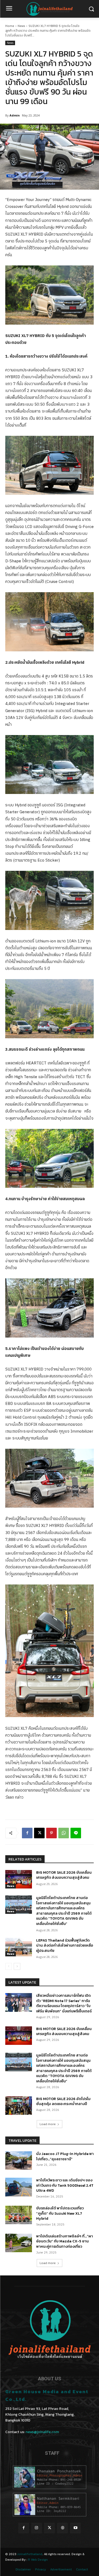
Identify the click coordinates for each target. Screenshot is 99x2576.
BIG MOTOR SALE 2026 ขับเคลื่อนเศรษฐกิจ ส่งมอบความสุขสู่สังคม (64, 1875)
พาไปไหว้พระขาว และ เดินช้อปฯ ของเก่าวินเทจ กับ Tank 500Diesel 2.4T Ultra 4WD (65, 2185)
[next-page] (17, 1966)
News (21, 26)
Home (10, 26)
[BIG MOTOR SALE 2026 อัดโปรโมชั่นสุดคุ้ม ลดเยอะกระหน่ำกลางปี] (19, 2106)
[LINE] (76, 1833)
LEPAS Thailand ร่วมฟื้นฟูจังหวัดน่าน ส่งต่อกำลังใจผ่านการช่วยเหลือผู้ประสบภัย (65, 1946)
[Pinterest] (51, 1833)
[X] (39, 1833)
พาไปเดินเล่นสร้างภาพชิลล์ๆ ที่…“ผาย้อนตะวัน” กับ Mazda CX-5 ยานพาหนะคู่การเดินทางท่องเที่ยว (65, 2241)
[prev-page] (9, 1966)
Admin (15, 115)
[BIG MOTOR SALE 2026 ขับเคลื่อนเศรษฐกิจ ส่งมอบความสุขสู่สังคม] (19, 1879)
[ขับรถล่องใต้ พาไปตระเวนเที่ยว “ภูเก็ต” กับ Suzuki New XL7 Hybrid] (19, 2215)
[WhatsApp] (64, 1833)
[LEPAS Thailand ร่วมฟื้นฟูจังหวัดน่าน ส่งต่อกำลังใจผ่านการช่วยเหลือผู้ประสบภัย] (19, 1947)
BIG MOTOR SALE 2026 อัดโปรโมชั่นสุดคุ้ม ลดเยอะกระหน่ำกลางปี (63, 2102)
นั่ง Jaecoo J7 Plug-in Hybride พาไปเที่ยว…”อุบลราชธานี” (65, 2156)
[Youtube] (75, 2528)
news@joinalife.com (42, 2432)
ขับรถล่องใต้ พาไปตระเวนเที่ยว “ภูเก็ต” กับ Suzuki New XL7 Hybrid (60, 2213)
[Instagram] (37, 2528)
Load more (48, 2124)
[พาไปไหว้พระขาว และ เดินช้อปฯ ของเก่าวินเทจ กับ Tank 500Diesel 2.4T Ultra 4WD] (19, 2187)
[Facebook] (27, 1833)
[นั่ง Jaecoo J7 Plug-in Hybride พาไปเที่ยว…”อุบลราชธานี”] (19, 2161)
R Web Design (38, 2560)
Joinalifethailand (30, 2554)
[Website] (62, 2528)
